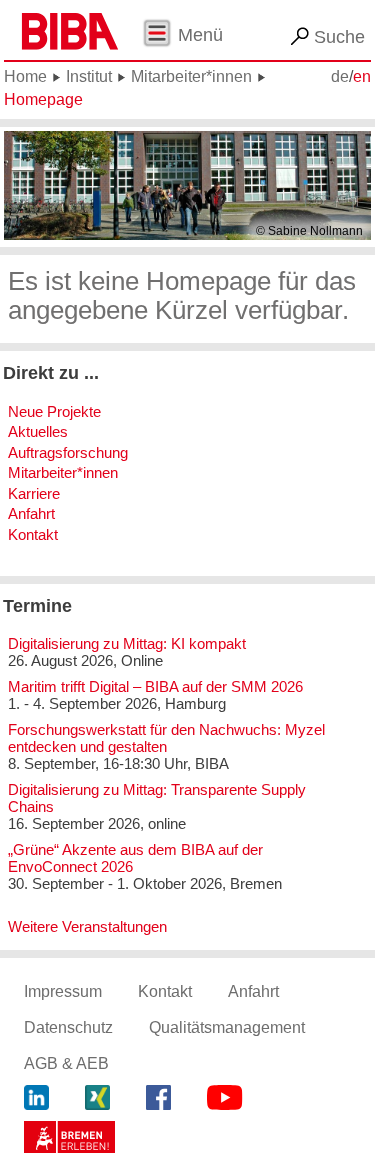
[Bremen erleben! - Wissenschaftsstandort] (69, 1139)
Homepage (43, 99)
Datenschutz (68, 1027)
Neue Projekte (54, 411)
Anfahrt (31, 513)
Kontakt (33, 534)
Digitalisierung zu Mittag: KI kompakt (127, 643)
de (340, 76)
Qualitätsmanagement (227, 1027)
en (362, 76)
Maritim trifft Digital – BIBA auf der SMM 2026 (155, 686)
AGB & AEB (66, 1063)
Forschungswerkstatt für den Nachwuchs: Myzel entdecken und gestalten (166, 738)
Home (25, 76)
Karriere (34, 493)
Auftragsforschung (68, 452)
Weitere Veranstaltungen (87, 926)
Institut (89, 76)
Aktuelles (38, 431)
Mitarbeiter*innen (191, 76)
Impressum (63, 991)
